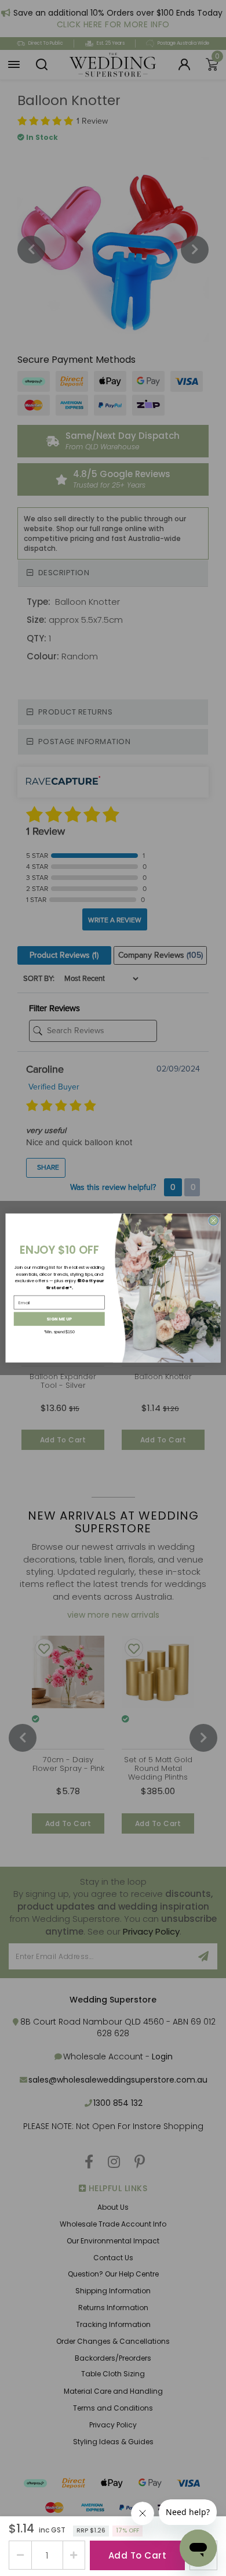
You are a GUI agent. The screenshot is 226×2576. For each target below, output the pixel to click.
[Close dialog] (214, 1220)
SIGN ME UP (59, 1319)
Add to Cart (138, 2555)
